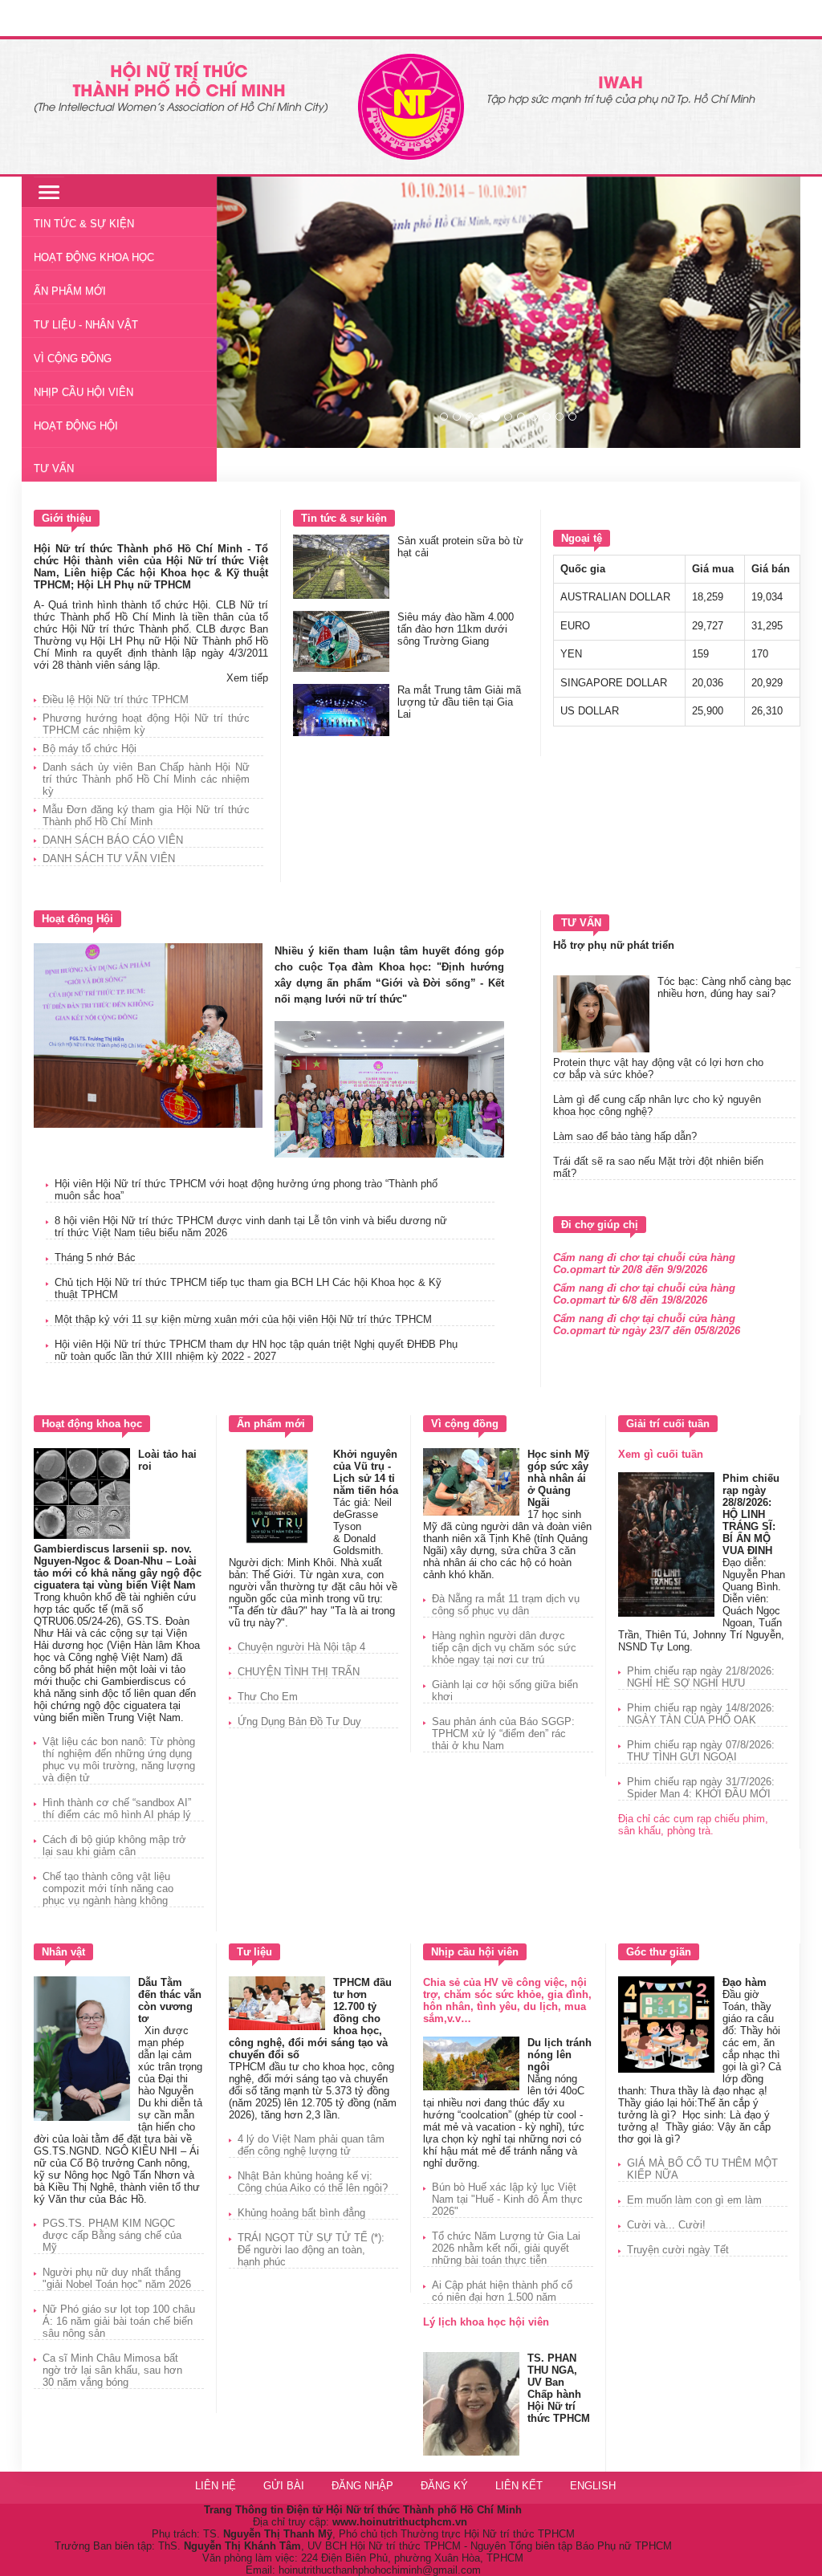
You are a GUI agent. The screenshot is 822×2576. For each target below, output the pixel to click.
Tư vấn (54, 468)
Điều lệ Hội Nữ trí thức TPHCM (116, 700)
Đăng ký (446, 2486)
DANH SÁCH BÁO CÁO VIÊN (113, 840)
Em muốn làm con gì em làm (694, 2200)
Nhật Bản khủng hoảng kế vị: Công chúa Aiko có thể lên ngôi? (313, 2182)
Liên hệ (216, 2486)
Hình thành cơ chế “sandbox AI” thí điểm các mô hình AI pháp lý (117, 1809)
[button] (260, 312)
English (593, 2486)
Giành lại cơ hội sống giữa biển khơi (505, 1691)
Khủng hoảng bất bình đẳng (301, 2213)
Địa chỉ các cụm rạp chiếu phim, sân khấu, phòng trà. (693, 1825)
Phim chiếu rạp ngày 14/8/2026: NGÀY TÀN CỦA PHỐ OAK (701, 1714)
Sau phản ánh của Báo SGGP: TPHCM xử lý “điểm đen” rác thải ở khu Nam (503, 1734)
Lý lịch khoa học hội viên (486, 2322)
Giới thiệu (67, 518)
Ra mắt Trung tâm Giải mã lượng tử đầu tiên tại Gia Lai (459, 702)
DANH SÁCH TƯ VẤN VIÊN (109, 859)
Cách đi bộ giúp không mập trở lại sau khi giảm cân (114, 1846)
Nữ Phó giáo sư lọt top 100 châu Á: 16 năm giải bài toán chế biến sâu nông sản (119, 2321)
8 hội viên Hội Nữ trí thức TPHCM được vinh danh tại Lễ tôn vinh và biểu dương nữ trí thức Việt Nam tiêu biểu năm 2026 (251, 1227)
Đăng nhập (364, 2486)
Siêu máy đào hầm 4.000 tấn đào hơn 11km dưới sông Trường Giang (456, 629)
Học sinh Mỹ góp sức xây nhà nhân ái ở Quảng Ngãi (558, 1478)
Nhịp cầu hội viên (83, 392)
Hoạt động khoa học (94, 257)
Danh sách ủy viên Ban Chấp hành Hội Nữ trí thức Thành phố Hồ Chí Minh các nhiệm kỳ (146, 779)
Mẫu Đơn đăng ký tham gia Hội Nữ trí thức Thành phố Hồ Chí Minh (146, 816)
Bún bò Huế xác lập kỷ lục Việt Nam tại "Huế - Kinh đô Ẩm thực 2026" (507, 2199)
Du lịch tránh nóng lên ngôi (560, 2055)
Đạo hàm (745, 1982)
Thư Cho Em (268, 1697)
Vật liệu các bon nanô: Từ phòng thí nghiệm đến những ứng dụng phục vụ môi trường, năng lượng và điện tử (119, 1760)
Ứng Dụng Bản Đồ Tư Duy (299, 1721)
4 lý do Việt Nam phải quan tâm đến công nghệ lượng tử (311, 2145)
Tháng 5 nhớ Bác (95, 1257)
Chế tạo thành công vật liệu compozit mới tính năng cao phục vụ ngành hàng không (108, 1888)
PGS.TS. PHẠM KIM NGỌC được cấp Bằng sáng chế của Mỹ (112, 2235)
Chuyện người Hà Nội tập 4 (301, 1647)
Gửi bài (284, 2486)
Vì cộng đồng (73, 358)
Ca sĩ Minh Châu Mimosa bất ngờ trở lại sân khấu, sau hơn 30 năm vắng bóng (112, 2370)
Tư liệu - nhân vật (86, 325)
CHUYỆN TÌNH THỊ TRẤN (299, 1672)
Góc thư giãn (659, 1952)
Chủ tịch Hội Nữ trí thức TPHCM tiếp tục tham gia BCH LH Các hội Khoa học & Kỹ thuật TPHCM (248, 1288)
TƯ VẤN (581, 923)
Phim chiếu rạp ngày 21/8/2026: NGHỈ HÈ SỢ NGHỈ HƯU (701, 1677)
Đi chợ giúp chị (600, 1225)
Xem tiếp (247, 678)
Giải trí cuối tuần (668, 1424)
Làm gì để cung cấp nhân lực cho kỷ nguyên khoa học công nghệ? (657, 1105)
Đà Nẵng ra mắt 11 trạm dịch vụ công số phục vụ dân (506, 1605)
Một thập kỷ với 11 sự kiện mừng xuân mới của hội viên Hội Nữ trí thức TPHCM (243, 1319)
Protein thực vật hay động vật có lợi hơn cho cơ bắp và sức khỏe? (658, 1068)
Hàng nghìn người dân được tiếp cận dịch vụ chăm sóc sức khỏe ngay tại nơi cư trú (504, 1648)
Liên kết (519, 2486)
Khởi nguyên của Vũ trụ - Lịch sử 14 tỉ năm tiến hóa (366, 1472)
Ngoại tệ (582, 538)
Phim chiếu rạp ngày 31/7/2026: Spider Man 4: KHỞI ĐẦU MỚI (701, 1788)
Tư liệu (254, 1952)
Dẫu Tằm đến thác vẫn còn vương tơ (170, 2000)
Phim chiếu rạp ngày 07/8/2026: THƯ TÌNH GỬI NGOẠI (701, 1751)
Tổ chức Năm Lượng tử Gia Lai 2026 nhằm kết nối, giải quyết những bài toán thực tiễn (506, 2248)
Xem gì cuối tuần (661, 1454)
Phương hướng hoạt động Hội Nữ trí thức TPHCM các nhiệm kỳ (146, 724)
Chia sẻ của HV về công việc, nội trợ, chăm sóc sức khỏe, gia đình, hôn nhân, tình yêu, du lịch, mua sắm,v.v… (507, 2000)
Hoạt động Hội (76, 426)
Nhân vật (63, 1952)
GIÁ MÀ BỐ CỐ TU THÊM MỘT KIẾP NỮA (702, 2169)
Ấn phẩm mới (70, 291)
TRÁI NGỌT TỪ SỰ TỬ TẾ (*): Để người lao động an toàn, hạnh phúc (311, 2250)
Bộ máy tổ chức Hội (90, 749)
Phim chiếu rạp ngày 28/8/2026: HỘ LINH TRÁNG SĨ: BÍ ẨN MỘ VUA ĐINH (751, 1514)
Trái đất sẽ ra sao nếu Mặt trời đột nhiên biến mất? (658, 1167)
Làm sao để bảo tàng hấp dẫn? (625, 1136)
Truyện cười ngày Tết (678, 2250)
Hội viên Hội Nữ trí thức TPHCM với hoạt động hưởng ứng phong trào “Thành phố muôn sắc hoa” (246, 1190)
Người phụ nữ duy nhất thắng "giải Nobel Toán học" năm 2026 (117, 2278)
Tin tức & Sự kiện (84, 224)
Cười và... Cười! (666, 2225)
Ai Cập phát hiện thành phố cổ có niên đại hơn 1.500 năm (502, 2291)
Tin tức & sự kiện (344, 518)
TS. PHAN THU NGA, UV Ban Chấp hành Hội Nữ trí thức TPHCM (559, 2388)
